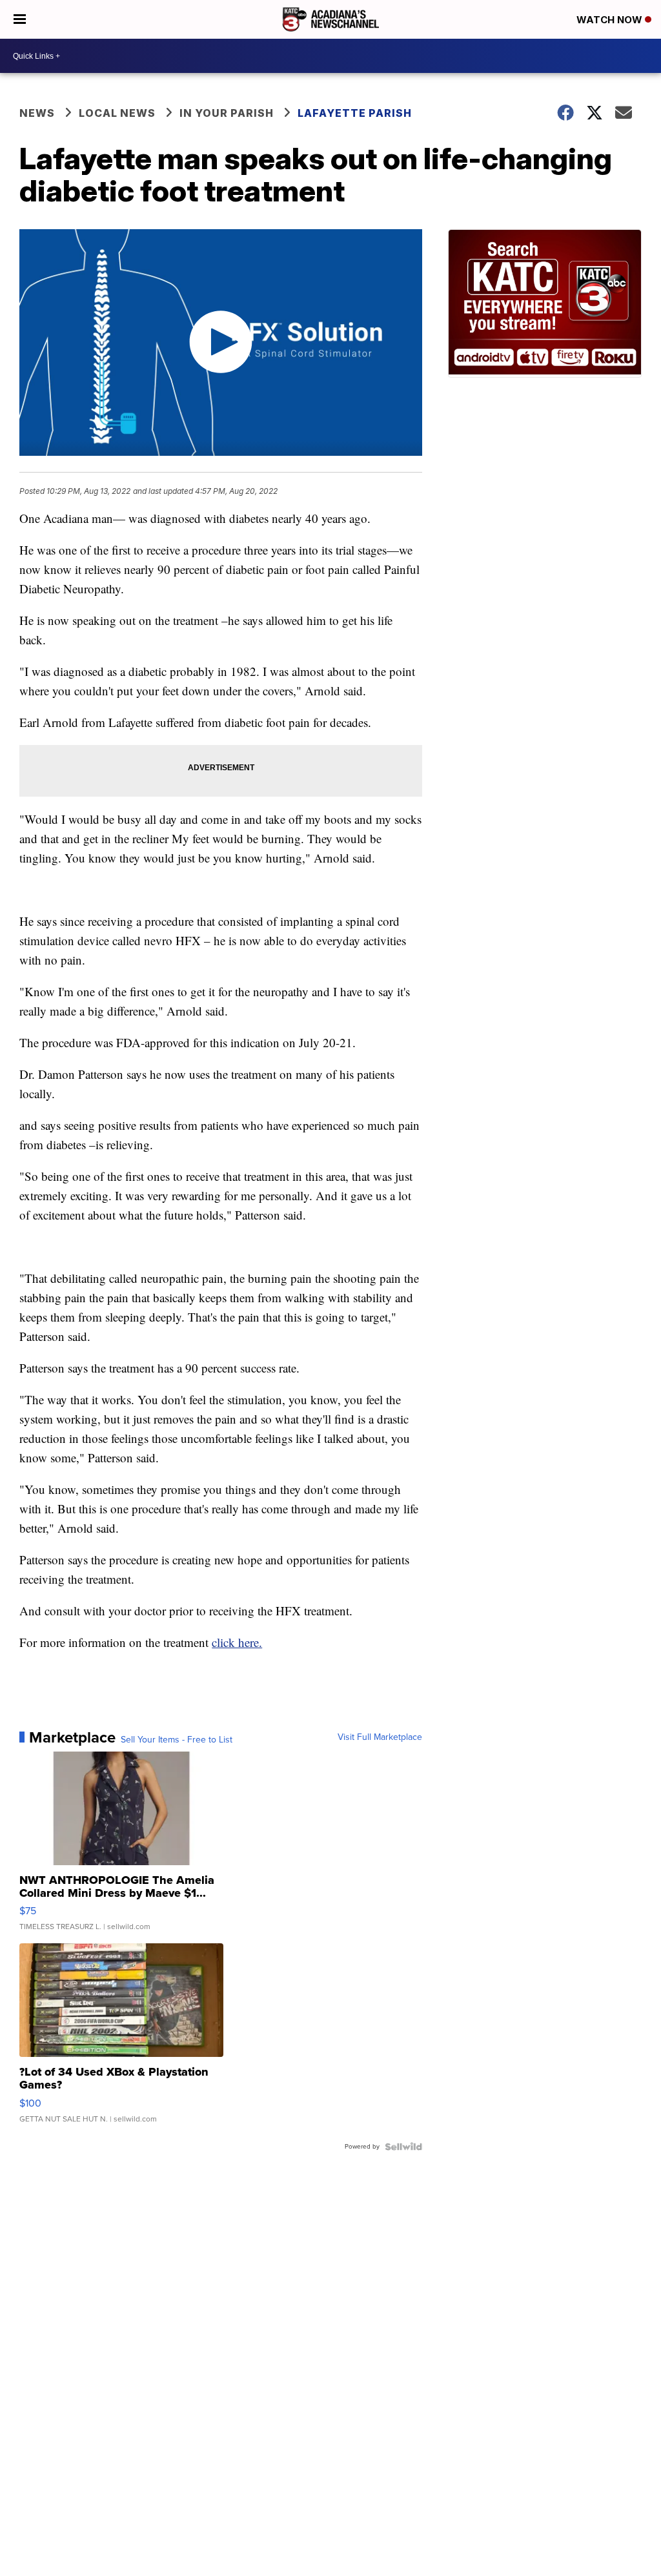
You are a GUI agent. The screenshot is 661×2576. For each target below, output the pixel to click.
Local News (117, 113)
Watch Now (611, 20)
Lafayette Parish (355, 113)
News (37, 113)
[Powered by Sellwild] (403, 2147)
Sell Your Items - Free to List (177, 1740)
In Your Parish (227, 113)
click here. (237, 1642)
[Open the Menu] (20, 19)
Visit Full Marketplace (380, 1737)
